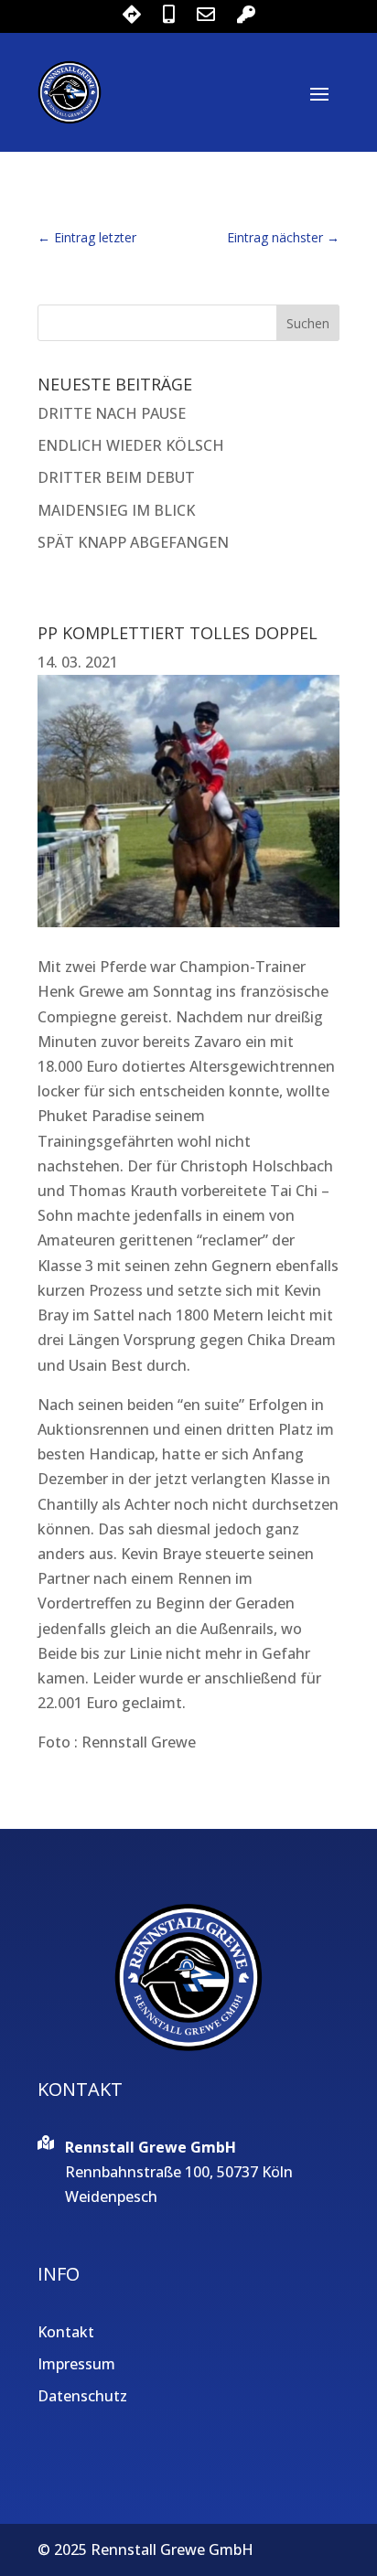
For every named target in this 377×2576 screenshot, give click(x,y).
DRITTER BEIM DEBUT (116, 477)
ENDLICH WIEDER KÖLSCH (131, 445)
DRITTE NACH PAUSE (112, 413)
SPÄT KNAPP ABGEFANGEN (133, 542)
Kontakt (66, 2332)
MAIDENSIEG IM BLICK (116, 510)
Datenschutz (82, 2396)
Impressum (76, 2364)
